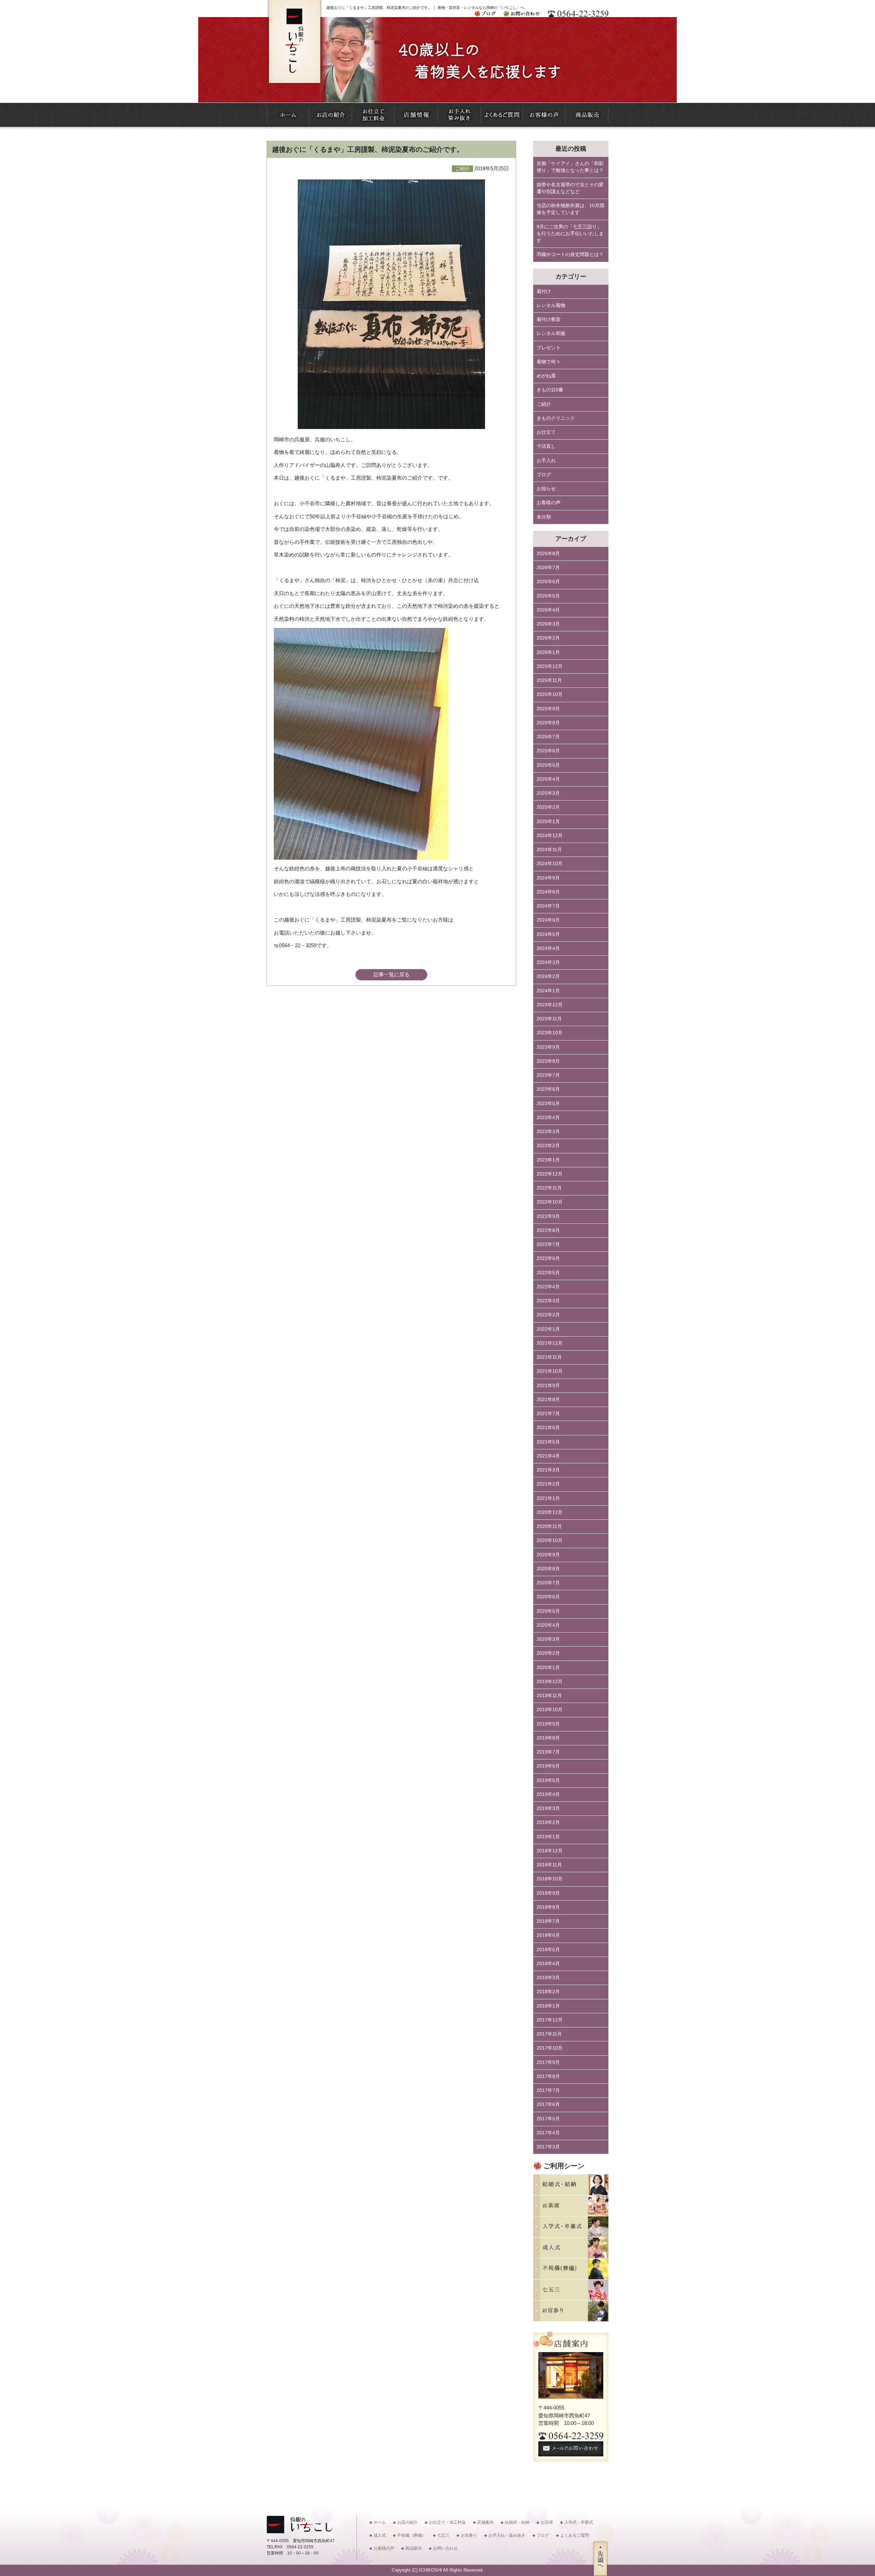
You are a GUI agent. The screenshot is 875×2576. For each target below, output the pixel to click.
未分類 (544, 517)
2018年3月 (548, 1978)
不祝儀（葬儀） (412, 2535)
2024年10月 (550, 864)
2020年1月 (548, 1668)
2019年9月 (548, 1724)
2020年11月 (549, 1526)
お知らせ (546, 489)
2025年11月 (549, 680)
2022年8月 (548, 1230)
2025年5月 (548, 765)
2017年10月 (550, 2048)
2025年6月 (548, 751)
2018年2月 (548, 1992)
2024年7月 (548, 906)
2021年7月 (548, 1414)
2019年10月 (550, 1710)
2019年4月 (548, 1794)
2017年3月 (548, 2147)
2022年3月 (548, 1301)
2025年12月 (550, 666)
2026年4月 (548, 610)
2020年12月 (550, 1512)
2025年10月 (550, 694)
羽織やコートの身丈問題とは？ (570, 254)
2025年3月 (548, 793)
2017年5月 (548, 2119)
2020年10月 (550, 1540)
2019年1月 (548, 1837)
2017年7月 (548, 2090)
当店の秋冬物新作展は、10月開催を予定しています (570, 209)
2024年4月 (548, 948)
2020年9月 (548, 1555)
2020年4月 (548, 1625)
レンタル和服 (551, 333)
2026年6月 (548, 582)
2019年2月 (548, 1822)
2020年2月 (548, 1653)
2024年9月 (548, 878)
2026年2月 (548, 638)
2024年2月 (548, 976)
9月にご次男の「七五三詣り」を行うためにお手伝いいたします (570, 234)
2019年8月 (548, 1738)
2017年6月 (548, 2104)
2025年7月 (548, 737)
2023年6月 (548, 1089)
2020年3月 (548, 1639)
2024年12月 (550, 836)
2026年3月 (548, 624)
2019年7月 (548, 1752)
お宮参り (469, 2535)
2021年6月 (548, 1428)
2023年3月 (548, 1132)
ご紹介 (544, 404)
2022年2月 (548, 1315)
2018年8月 (548, 1907)
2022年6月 (548, 1258)
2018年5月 (548, 1950)
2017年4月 (548, 2133)
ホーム (380, 2522)
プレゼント (549, 348)
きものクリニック (556, 418)
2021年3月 (548, 1470)
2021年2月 (548, 1484)
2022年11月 (549, 1188)
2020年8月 (548, 1569)
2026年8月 (548, 554)
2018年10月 (550, 1879)
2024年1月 (548, 991)
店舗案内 (485, 2522)
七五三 (443, 2535)
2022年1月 (548, 1329)
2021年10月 (550, 1371)
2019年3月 (548, 1808)
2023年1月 (548, 1160)
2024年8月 (548, 892)
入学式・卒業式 (579, 2522)
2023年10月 (550, 1033)
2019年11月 (549, 1696)
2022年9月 (548, 1216)
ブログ (544, 475)
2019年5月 (548, 1780)
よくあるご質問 (575, 2535)
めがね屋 (546, 376)
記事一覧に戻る (392, 974)
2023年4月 (548, 1118)
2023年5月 (548, 1104)
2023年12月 (550, 1005)
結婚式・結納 (517, 2522)
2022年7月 (548, 1244)
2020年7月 (548, 1583)
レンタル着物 (551, 305)
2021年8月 (548, 1400)
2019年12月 (550, 1682)
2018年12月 (550, 1851)
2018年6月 (548, 1935)
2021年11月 (549, 1357)
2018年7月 (548, 1921)
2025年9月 (548, 709)
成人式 (380, 2535)
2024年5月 (548, 934)
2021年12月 (550, 1343)
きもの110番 (550, 390)
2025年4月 (548, 779)
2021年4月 (548, 1456)
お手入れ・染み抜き (507, 2535)
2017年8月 (548, 2076)
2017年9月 (548, 2062)
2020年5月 (548, 1611)
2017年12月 (550, 2020)
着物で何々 (549, 362)
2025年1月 (548, 822)
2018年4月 (548, 1964)
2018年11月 (549, 1865)
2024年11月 (549, 850)
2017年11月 (549, 2034)
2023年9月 (548, 1047)
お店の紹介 (407, 2522)
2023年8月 (548, 1061)
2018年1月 (548, 2006)
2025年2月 (548, 807)
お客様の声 (549, 503)
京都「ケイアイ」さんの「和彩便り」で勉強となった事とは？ (570, 167)
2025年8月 (548, 723)
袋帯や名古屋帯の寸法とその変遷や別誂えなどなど (570, 188)
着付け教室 (549, 319)
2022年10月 (550, 1202)
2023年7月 (548, 1075)
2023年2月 (548, 1146)
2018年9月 (548, 1893)
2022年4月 (548, 1287)
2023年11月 (549, 1019)
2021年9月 (548, 1386)
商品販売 (414, 2548)
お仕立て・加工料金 (447, 2522)
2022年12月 (550, 1174)
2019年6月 (548, 1766)
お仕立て (546, 432)
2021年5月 (548, 1442)
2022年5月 (548, 1273)
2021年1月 (548, 1498)
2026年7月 (548, 568)
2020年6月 (548, 1597)
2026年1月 (548, 652)
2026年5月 (548, 596)
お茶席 (547, 2522)
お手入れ (546, 461)
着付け (544, 291)
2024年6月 (548, 920)
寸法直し (546, 446)
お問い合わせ (445, 2548)
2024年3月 (548, 962)
